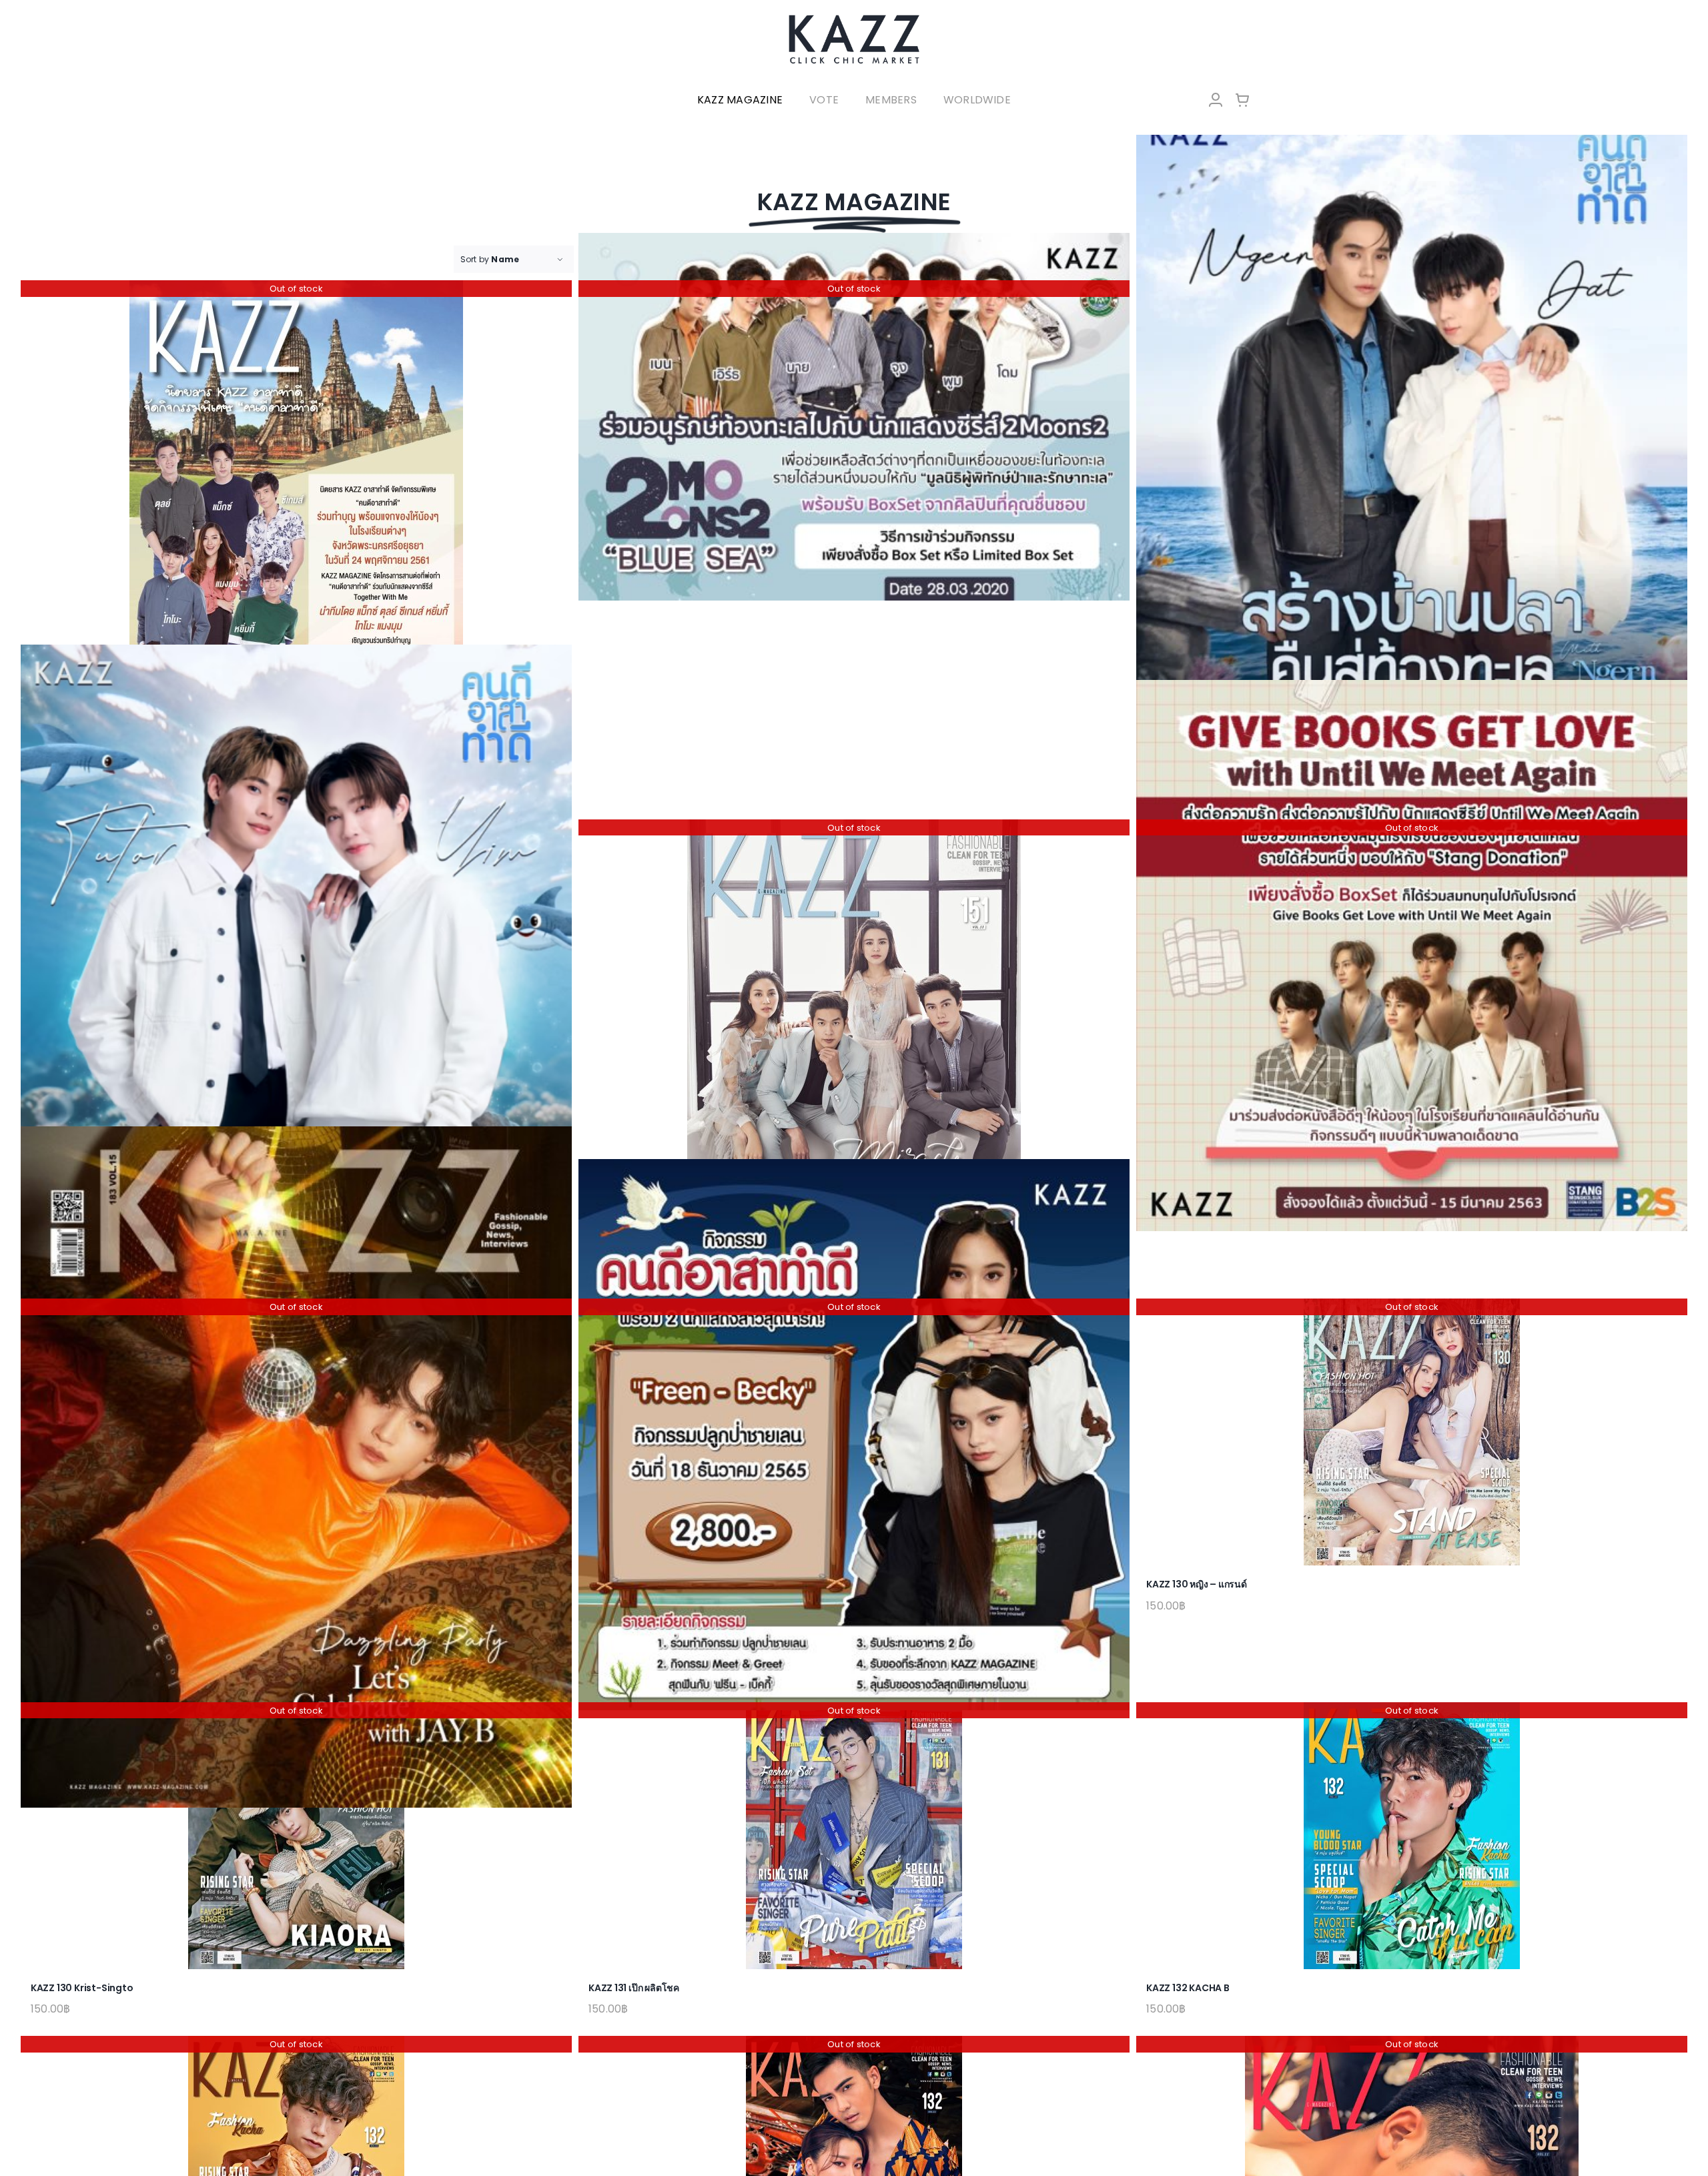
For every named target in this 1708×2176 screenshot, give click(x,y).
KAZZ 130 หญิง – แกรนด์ (1197, 1584)
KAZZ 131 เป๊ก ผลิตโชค (634, 1988)
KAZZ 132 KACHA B (1188, 1988)
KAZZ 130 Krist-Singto (82, 1988)
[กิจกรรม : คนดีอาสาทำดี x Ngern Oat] (1412, 450)
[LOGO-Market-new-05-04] (854, 18)
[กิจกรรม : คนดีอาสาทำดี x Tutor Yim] (296, 990)
